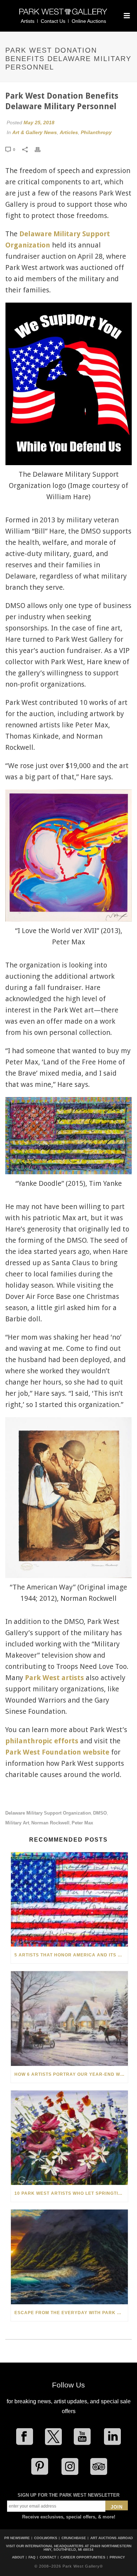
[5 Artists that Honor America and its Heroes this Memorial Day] (69, 1899)
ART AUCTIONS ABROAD (112, 2538)
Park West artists (54, 1678)
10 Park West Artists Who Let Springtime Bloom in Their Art (71, 2193)
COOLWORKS (46, 2538)
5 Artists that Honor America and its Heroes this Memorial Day (71, 1955)
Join (117, 2507)
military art (17, 1823)
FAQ (32, 2557)
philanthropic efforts (42, 1741)
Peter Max (82, 1823)
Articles (69, 132)
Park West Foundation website (57, 1752)
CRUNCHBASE (74, 2538)
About (18, 2557)
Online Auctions (89, 21)
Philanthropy (96, 132)
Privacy (117, 2557)
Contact (48, 2557)
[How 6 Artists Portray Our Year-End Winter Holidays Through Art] (69, 2018)
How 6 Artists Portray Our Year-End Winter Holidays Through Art (71, 2074)
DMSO (100, 1813)
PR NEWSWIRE (17, 2538)
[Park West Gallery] (63, 15)
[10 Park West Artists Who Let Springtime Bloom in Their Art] (69, 2138)
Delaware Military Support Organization (48, 1813)
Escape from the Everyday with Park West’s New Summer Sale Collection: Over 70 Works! (71, 2313)
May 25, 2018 (39, 123)
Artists (28, 21)
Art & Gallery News (35, 132)
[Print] (41, 149)
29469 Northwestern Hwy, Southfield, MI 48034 (87, 2548)
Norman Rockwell (50, 1823)
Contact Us (53, 21)
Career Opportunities (83, 2557)
